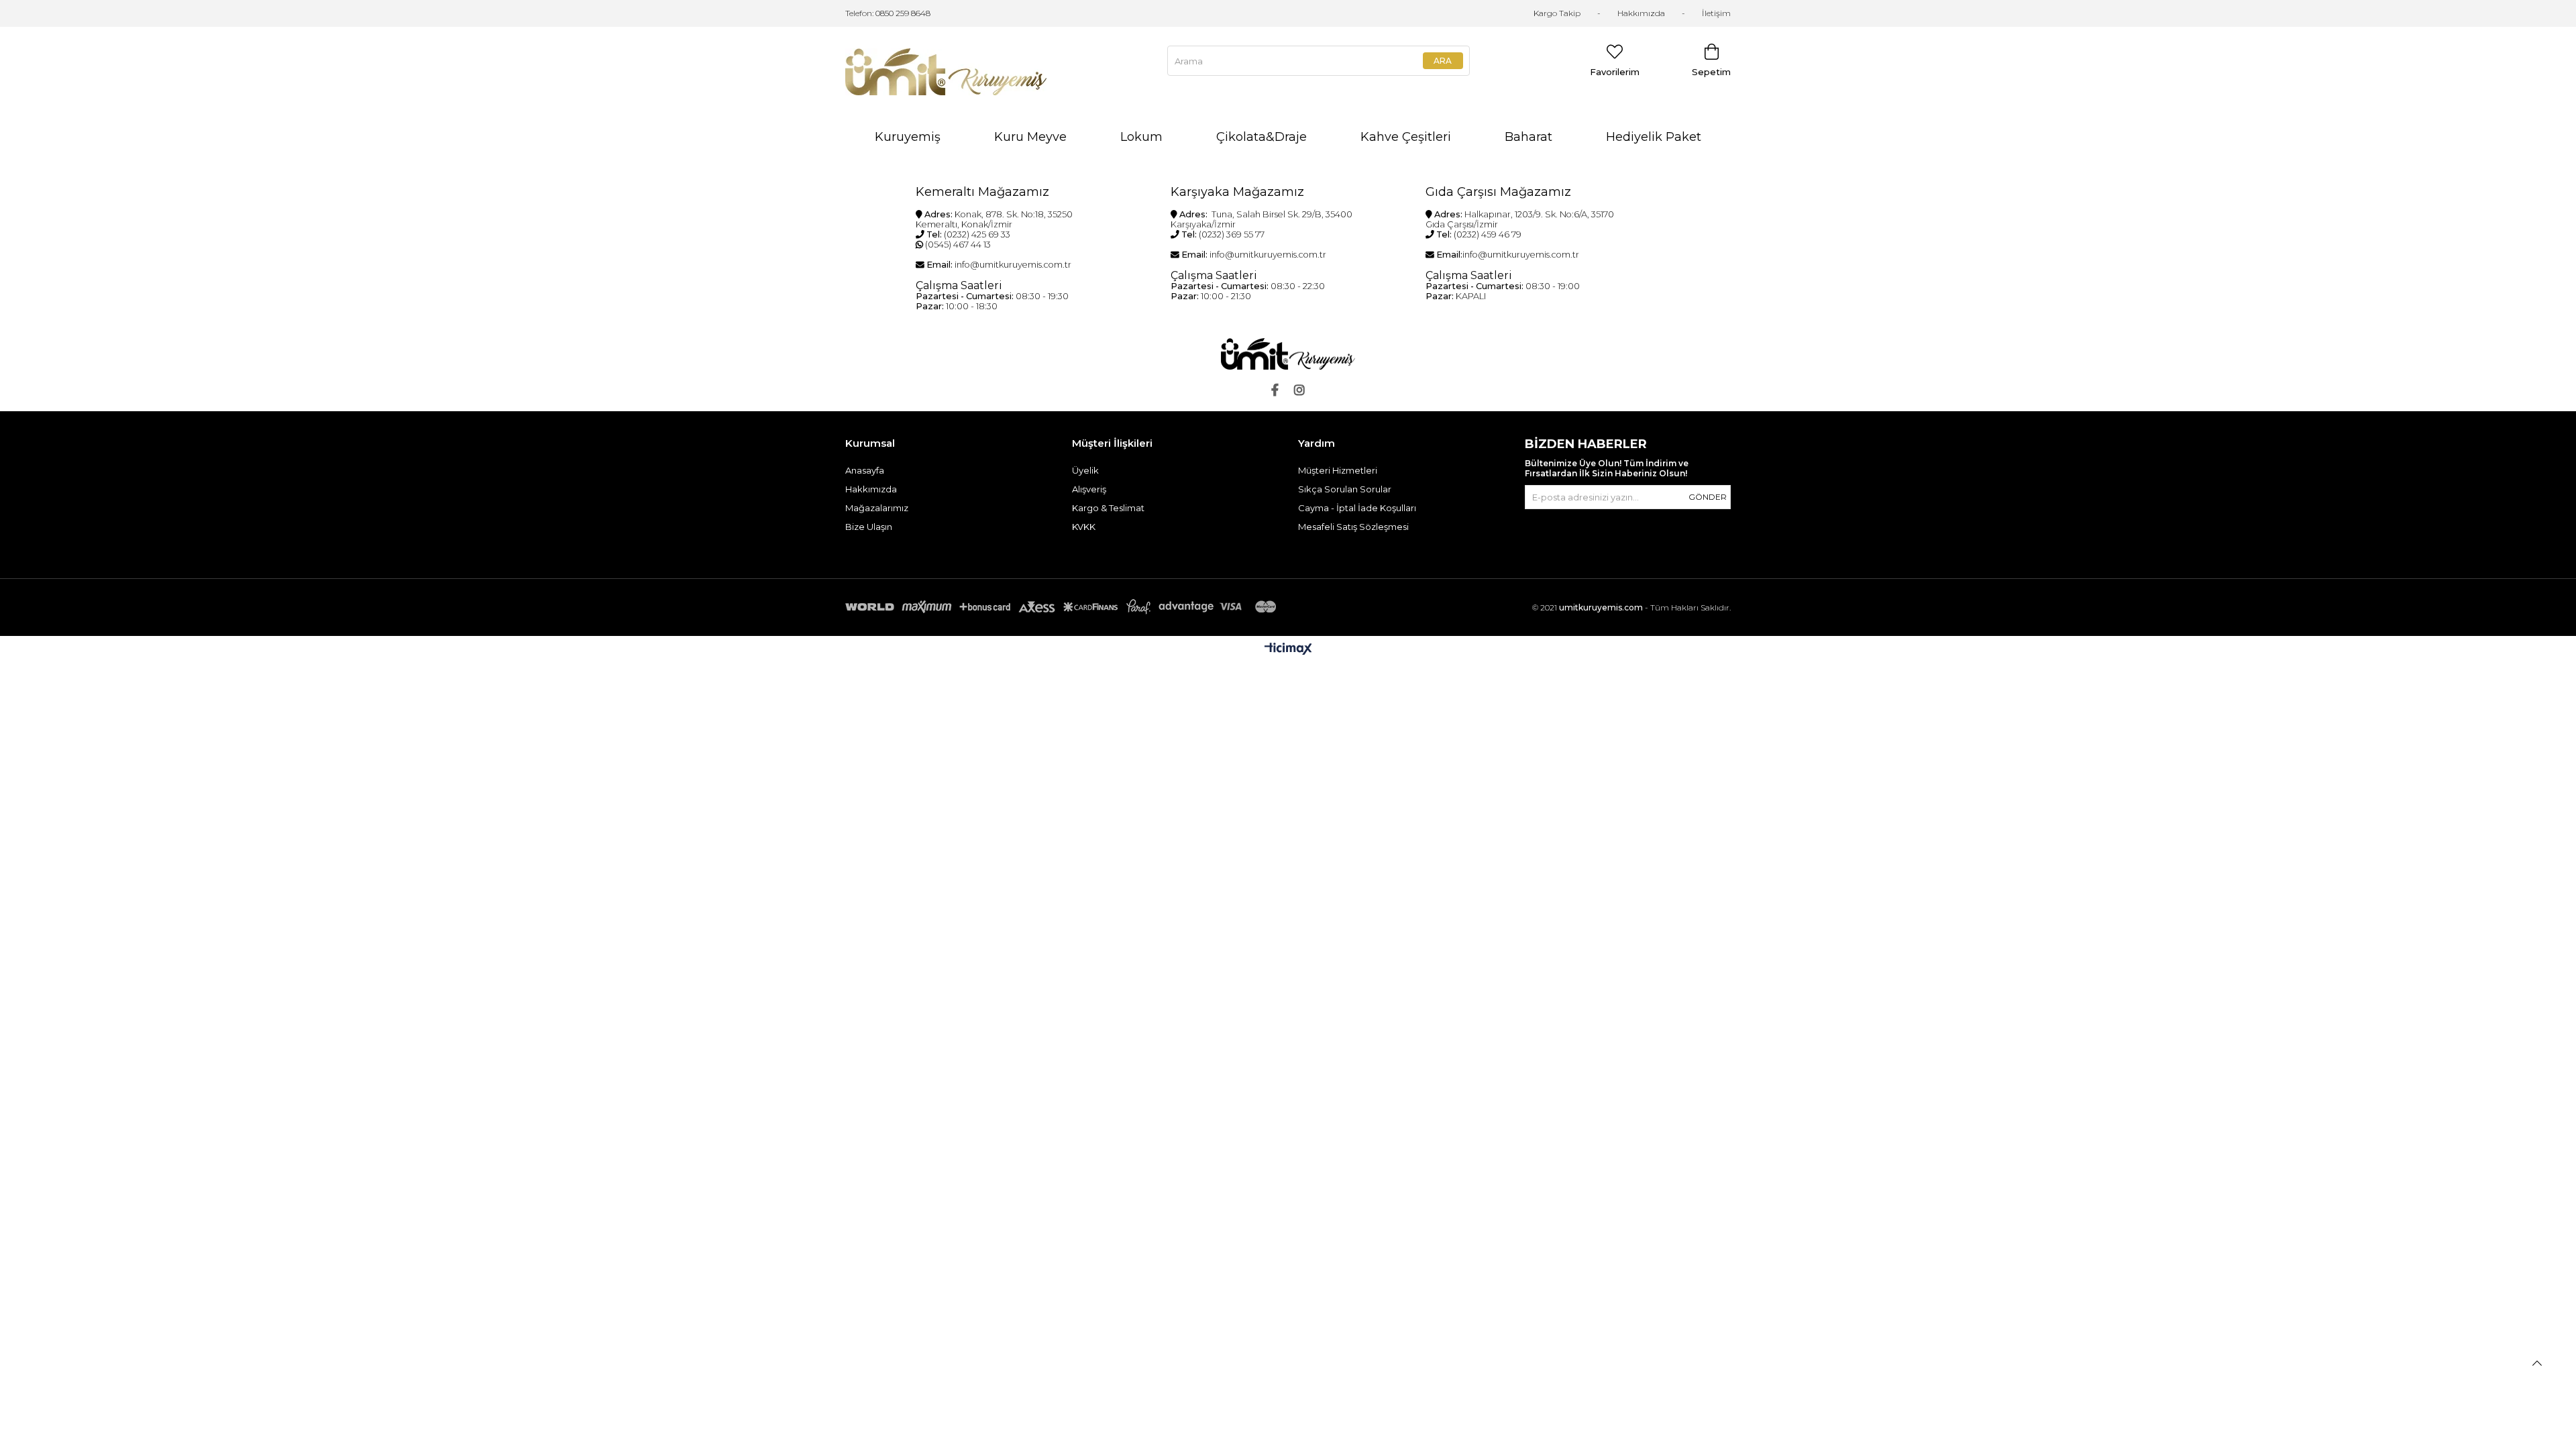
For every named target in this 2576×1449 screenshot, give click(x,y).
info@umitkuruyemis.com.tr (1013, 265)
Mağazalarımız (877, 508)
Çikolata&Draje (1262, 137)
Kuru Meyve (1030, 137)
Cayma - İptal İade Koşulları (1357, 508)
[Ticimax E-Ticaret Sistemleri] (1288, 650)
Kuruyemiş (908, 137)
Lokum (1141, 137)
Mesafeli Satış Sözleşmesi (1353, 527)
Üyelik (1085, 470)
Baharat (1528, 137)
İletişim (1716, 13)
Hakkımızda (1641, 13)
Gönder (1708, 497)
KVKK (1084, 527)
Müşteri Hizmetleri (1338, 470)
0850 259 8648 (903, 13)
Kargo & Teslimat (1108, 508)
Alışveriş (1089, 489)
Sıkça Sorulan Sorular (1345, 489)
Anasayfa (865, 470)
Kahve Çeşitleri (1406, 137)
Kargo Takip (1557, 13)
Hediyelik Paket (1654, 137)
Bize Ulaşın (869, 527)
